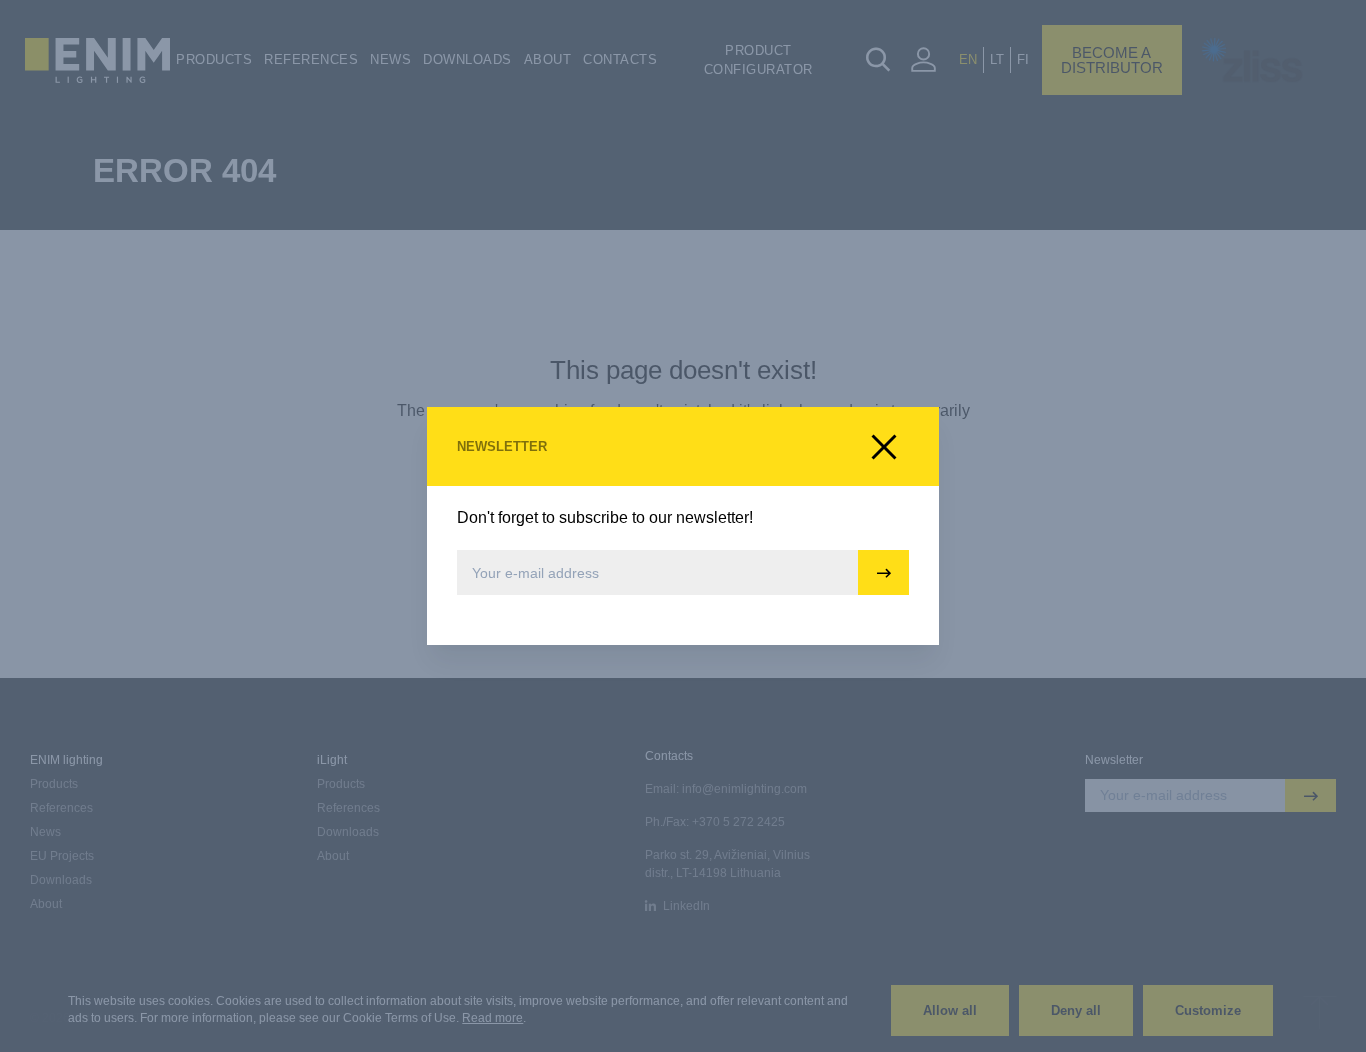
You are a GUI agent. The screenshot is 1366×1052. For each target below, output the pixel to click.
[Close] (884, 447)
